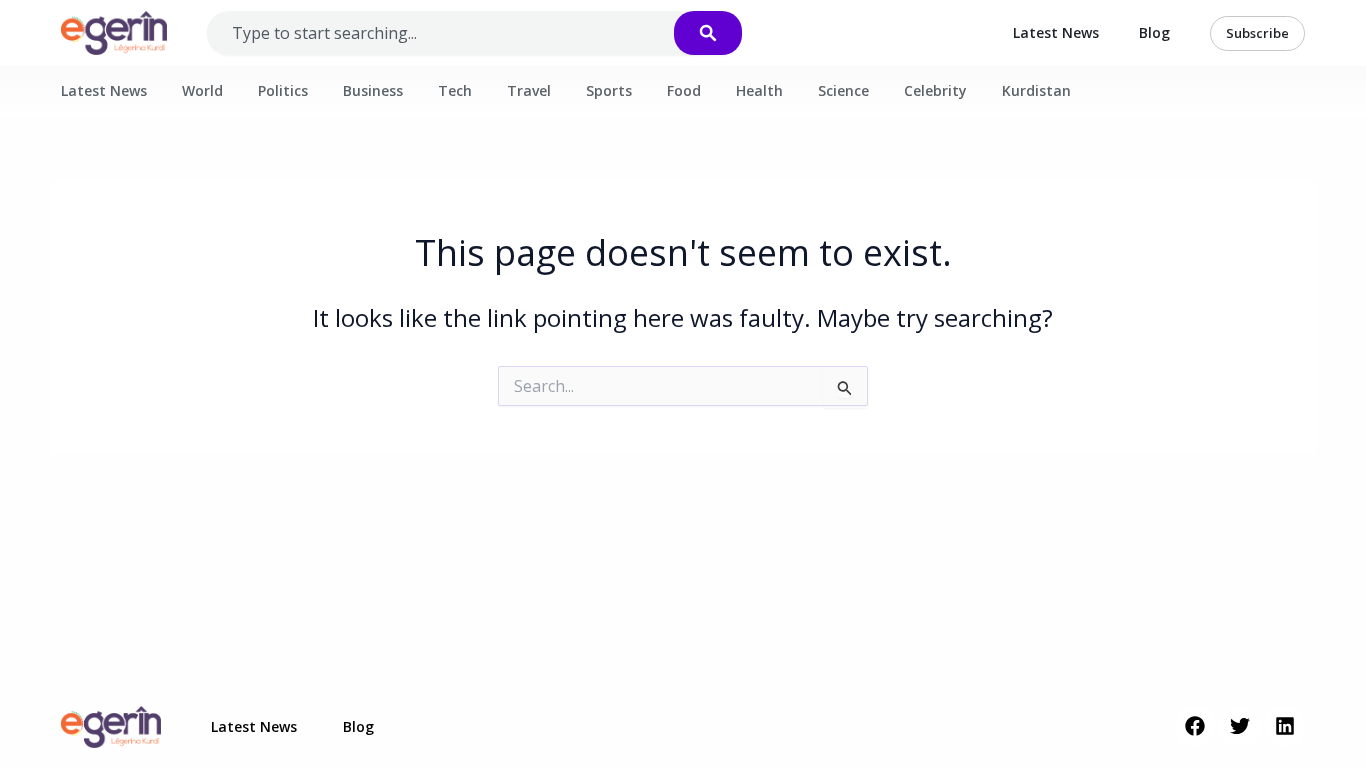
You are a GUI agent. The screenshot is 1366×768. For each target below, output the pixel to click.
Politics (283, 90)
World (202, 90)
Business (373, 90)
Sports (609, 90)
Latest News (1056, 32)
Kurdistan (1036, 90)
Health (759, 90)
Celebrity (935, 90)
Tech (455, 90)
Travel (529, 90)
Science (843, 90)
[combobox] (460, 33)
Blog (1154, 32)
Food (684, 90)
